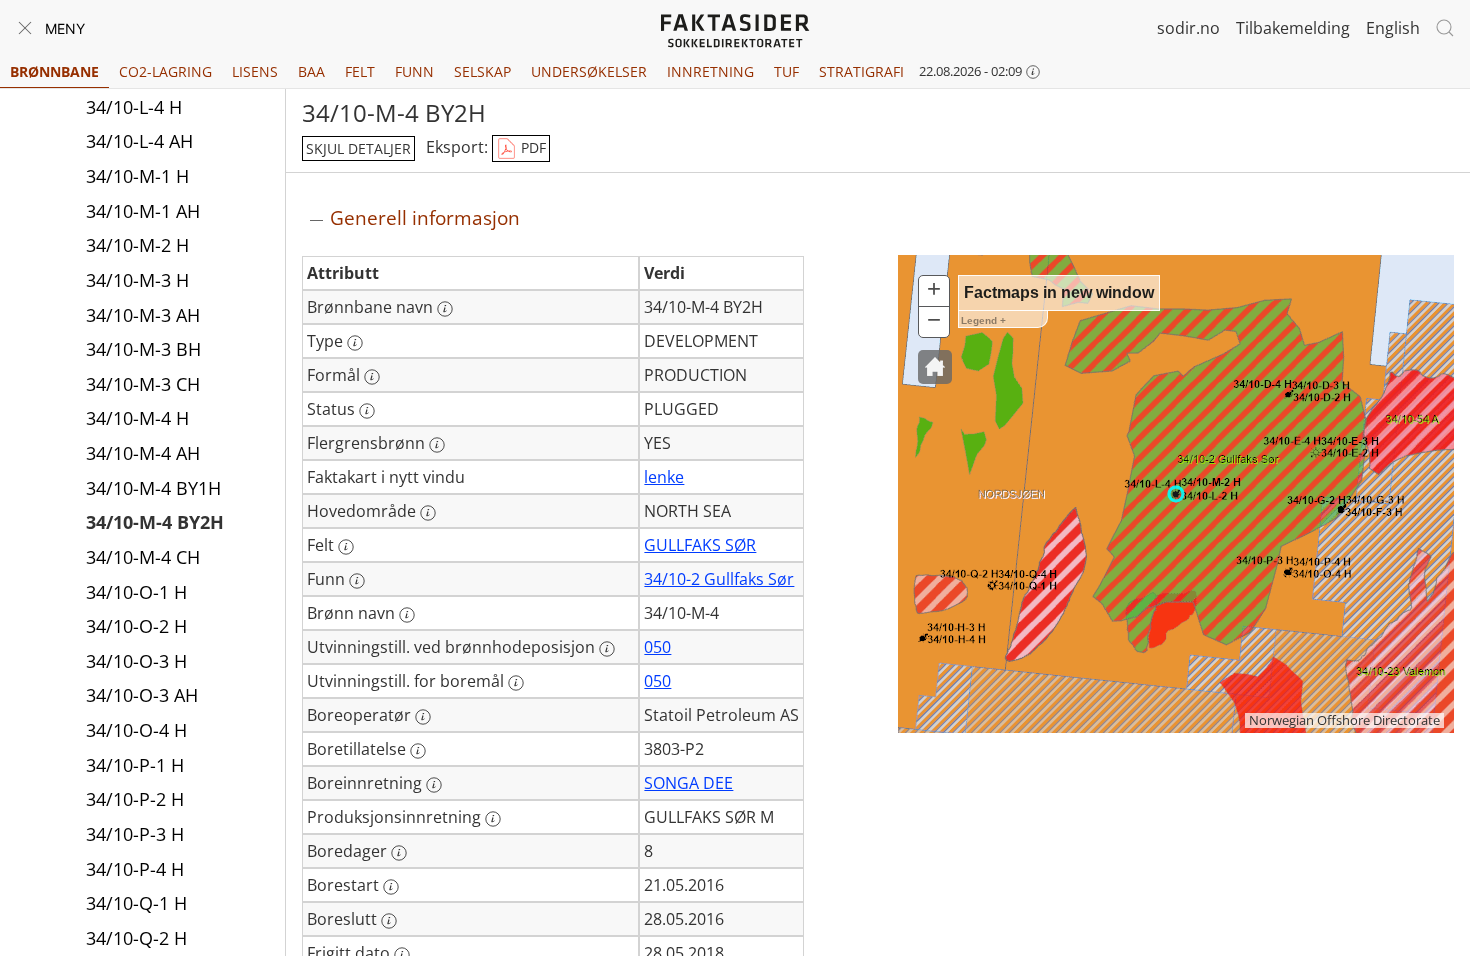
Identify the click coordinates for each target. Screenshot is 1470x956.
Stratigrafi (861, 71)
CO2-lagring (165, 71)
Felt (360, 71)
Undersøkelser (589, 71)
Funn (414, 71)
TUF (786, 71)
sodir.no (1188, 28)
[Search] (1445, 28)
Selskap (482, 71)
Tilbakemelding (1293, 28)
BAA (311, 71)
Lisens (255, 71)
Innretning (710, 71)
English (1393, 28)
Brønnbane (54, 71)
